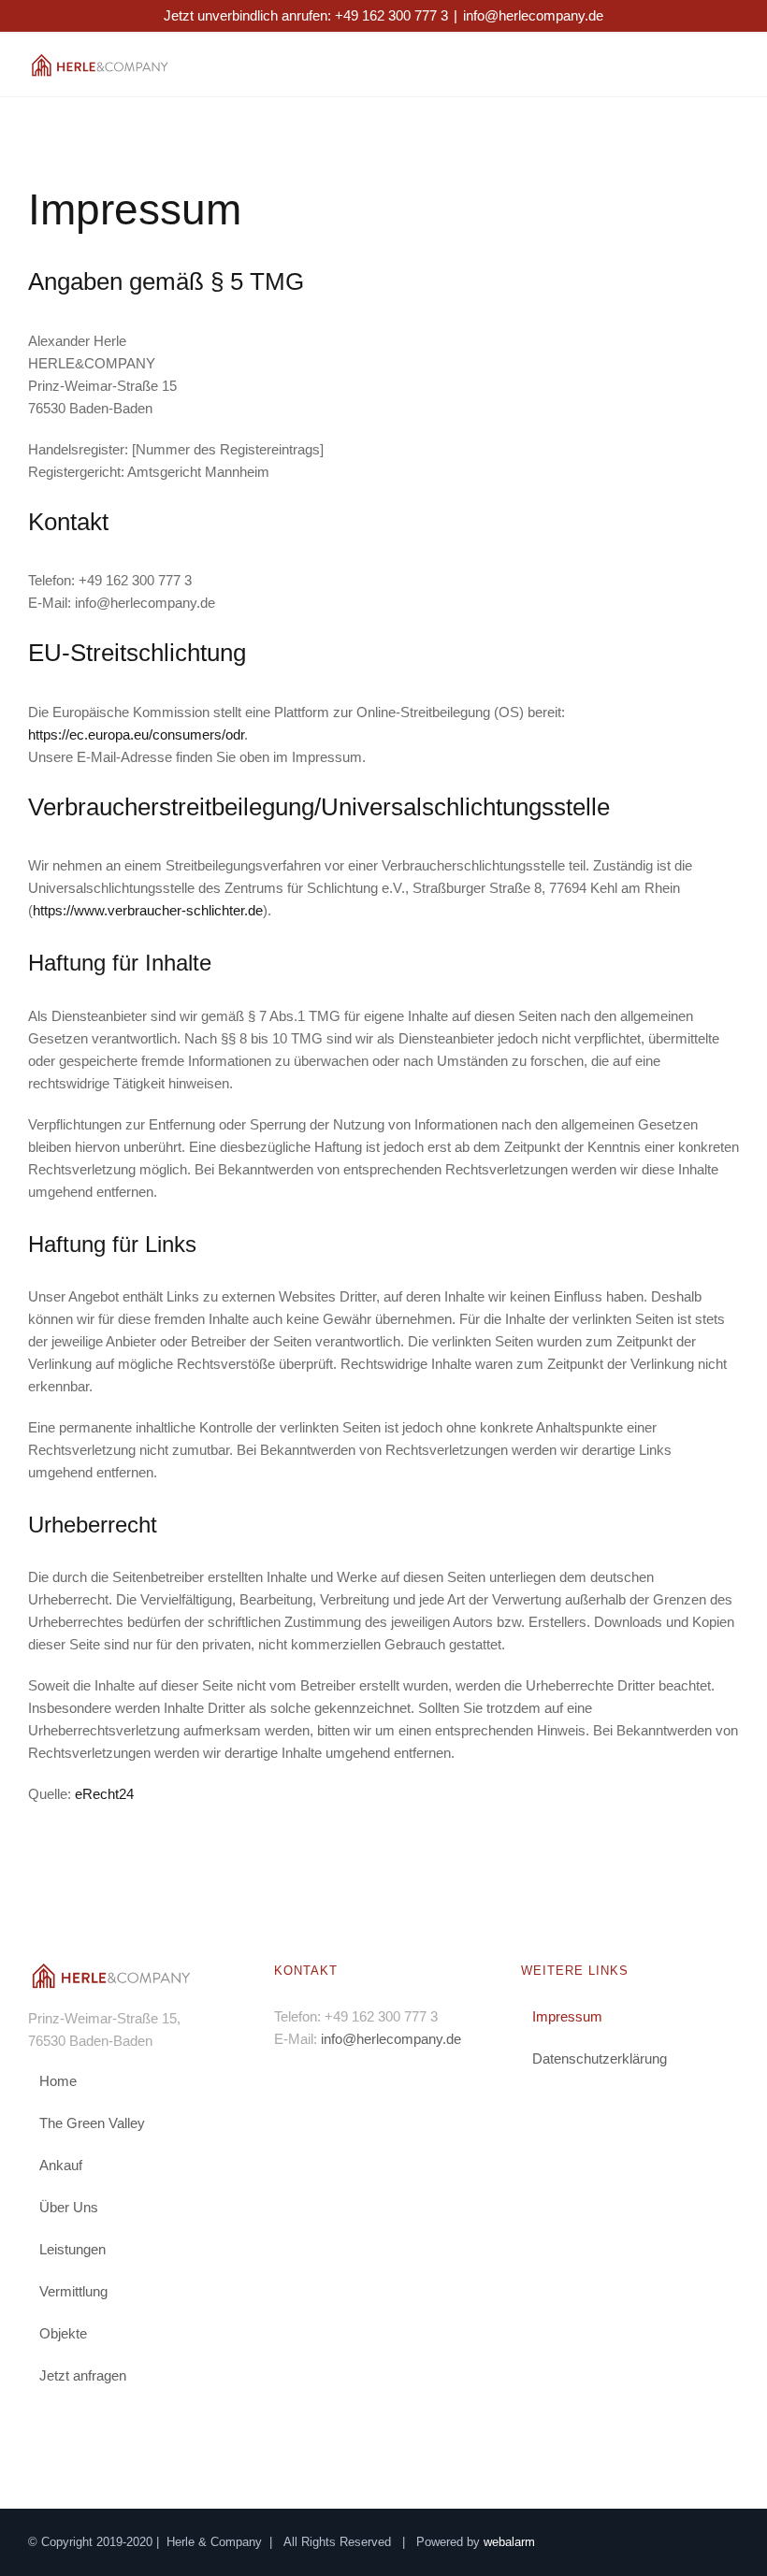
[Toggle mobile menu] (731, 67)
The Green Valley (92, 2123)
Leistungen (72, 2249)
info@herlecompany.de (533, 15)
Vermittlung (73, 2291)
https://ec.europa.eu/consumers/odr (136, 734)
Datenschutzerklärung (600, 2058)
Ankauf (61, 2165)
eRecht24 (104, 1794)
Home (58, 2081)
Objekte (63, 2333)
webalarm (509, 2542)
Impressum (567, 2016)
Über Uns (69, 2207)
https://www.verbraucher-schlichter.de (148, 910)
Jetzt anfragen (83, 2375)
